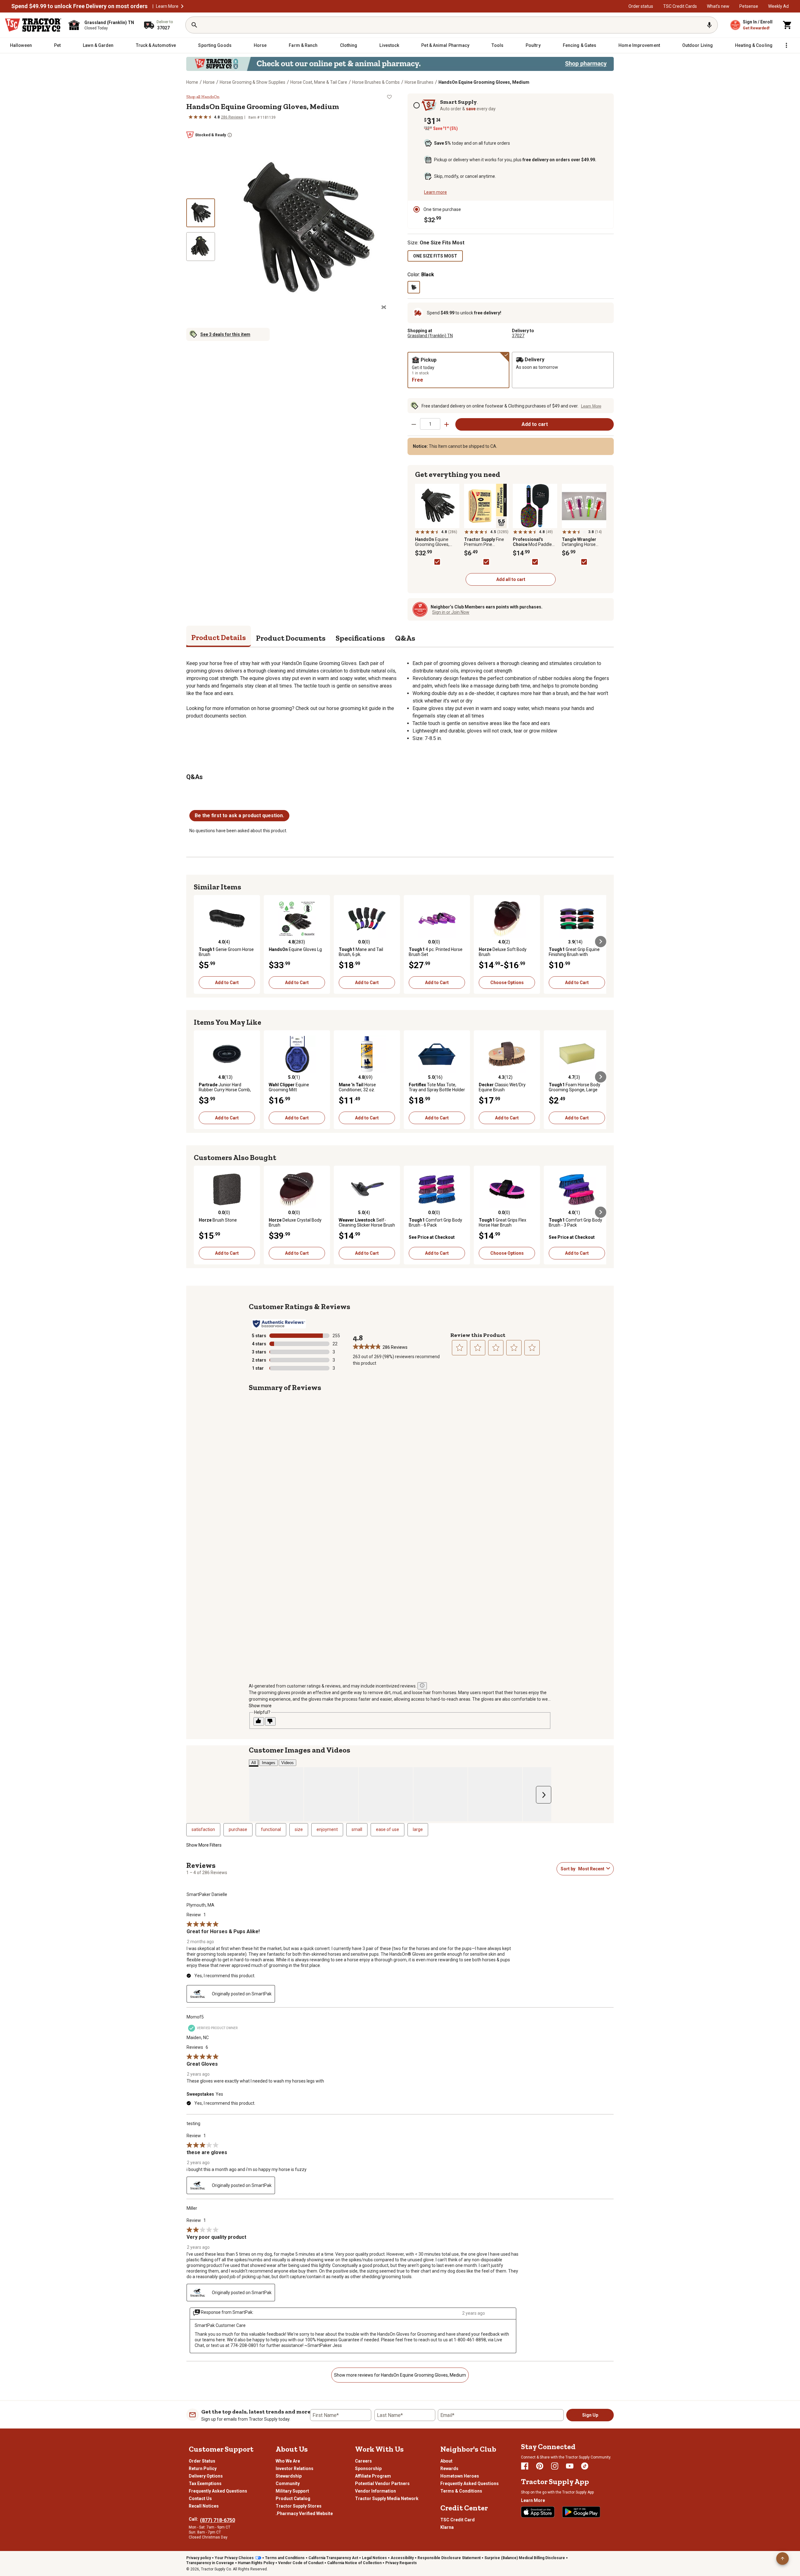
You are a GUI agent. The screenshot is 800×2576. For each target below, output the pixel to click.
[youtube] (570, 2466)
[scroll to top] (782, 2558)
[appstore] (538, 2512)
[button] (182, 6)
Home (192, 82)
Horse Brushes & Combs (376, 82)
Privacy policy (199, 2558)
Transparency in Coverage (210, 2563)
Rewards (449, 2468)
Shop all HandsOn (203, 97)
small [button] (357, 1829)
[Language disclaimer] (422, 1686)
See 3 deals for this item (225, 334)
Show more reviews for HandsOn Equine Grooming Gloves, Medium (400, 2375)
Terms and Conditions (285, 2558)
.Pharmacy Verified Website (304, 2513)
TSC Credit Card (457, 2520)
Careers (363, 2461)
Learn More (167, 6)
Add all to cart (511, 579)
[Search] (194, 25)
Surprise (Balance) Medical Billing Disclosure (525, 2558)
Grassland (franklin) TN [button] (430, 336)
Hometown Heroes (460, 2476)
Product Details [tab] (219, 637)
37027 (518, 336)
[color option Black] (414, 287)
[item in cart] (787, 25)
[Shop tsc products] (400, 64)
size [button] (299, 1829)
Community (288, 2483)
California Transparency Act (333, 2558)
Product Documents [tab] (291, 638)
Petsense (749, 6)
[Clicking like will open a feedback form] (259, 1721)
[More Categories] (786, 45)
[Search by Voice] (709, 25)
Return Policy (203, 2468)
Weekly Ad (778, 6)
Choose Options (507, 983)
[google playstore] (581, 2512)
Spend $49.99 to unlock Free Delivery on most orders (79, 6)
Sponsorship (368, 2468)
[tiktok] (585, 2466)
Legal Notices (374, 2558)
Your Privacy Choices (234, 2558)
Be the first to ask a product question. (239, 815)
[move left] (199, 942)
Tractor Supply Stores (299, 2506)
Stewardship (289, 2476)
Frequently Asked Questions (218, 2491)
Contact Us (200, 2498)
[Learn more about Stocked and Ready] (230, 135)
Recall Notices (204, 2506)
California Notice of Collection (354, 2563)
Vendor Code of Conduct (301, 2563)
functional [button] (271, 1829)
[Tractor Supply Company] (33, 25)
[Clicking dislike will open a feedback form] (270, 1721)
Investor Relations (295, 2468)
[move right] (601, 942)
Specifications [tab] (360, 638)
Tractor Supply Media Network (387, 2498)
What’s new (718, 6)
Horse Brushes (419, 82)
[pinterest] (540, 2466)
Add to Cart (227, 983)
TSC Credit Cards (680, 6)
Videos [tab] (287, 1763)
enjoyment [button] (327, 1829)
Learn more (435, 192)
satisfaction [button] (203, 1829)
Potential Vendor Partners (382, 2483)
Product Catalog (293, 2498)
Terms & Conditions (461, 2491)
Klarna (447, 2527)
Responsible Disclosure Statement (449, 2558)
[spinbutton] (430, 424)
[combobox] (591, 1869)
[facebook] (525, 2466)
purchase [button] (238, 1829)
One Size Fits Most (435, 256)
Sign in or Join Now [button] (451, 612)
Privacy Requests (401, 2563)
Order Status (202, 2461)
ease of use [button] (387, 1829)
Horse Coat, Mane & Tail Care (319, 82)
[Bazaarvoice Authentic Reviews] (279, 1324)
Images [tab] (269, 1763)
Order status (641, 6)
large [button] (418, 1829)
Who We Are (288, 2461)
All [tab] (254, 1763)
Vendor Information (375, 2491)
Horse (209, 82)
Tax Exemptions (205, 2483)
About (446, 2461)
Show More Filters (204, 1845)
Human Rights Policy (256, 2563)
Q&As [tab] (405, 638)
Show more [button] (260, 1706)
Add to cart (535, 424)
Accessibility (402, 2558)
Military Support (292, 2491)
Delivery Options (206, 2476)
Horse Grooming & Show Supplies (252, 82)
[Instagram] (555, 2466)
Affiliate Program (373, 2476)
